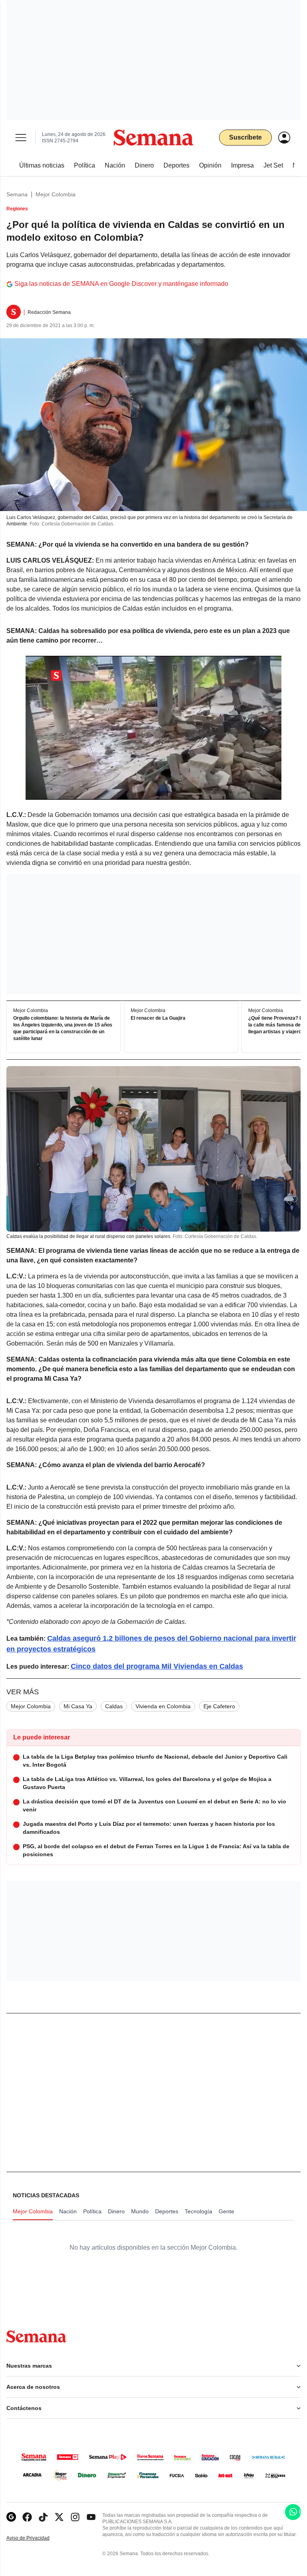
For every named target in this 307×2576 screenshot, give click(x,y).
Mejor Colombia (56, 194)
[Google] (11, 2517)
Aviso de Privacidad (36, 2538)
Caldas (114, 1706)
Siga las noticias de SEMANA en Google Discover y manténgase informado (121, 284)
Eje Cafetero (219, 1706)
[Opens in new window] (27, 2517)
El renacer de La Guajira (158, 1018)
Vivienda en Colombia (163, 1706)
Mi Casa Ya (78, 1706)
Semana (17, 194)
